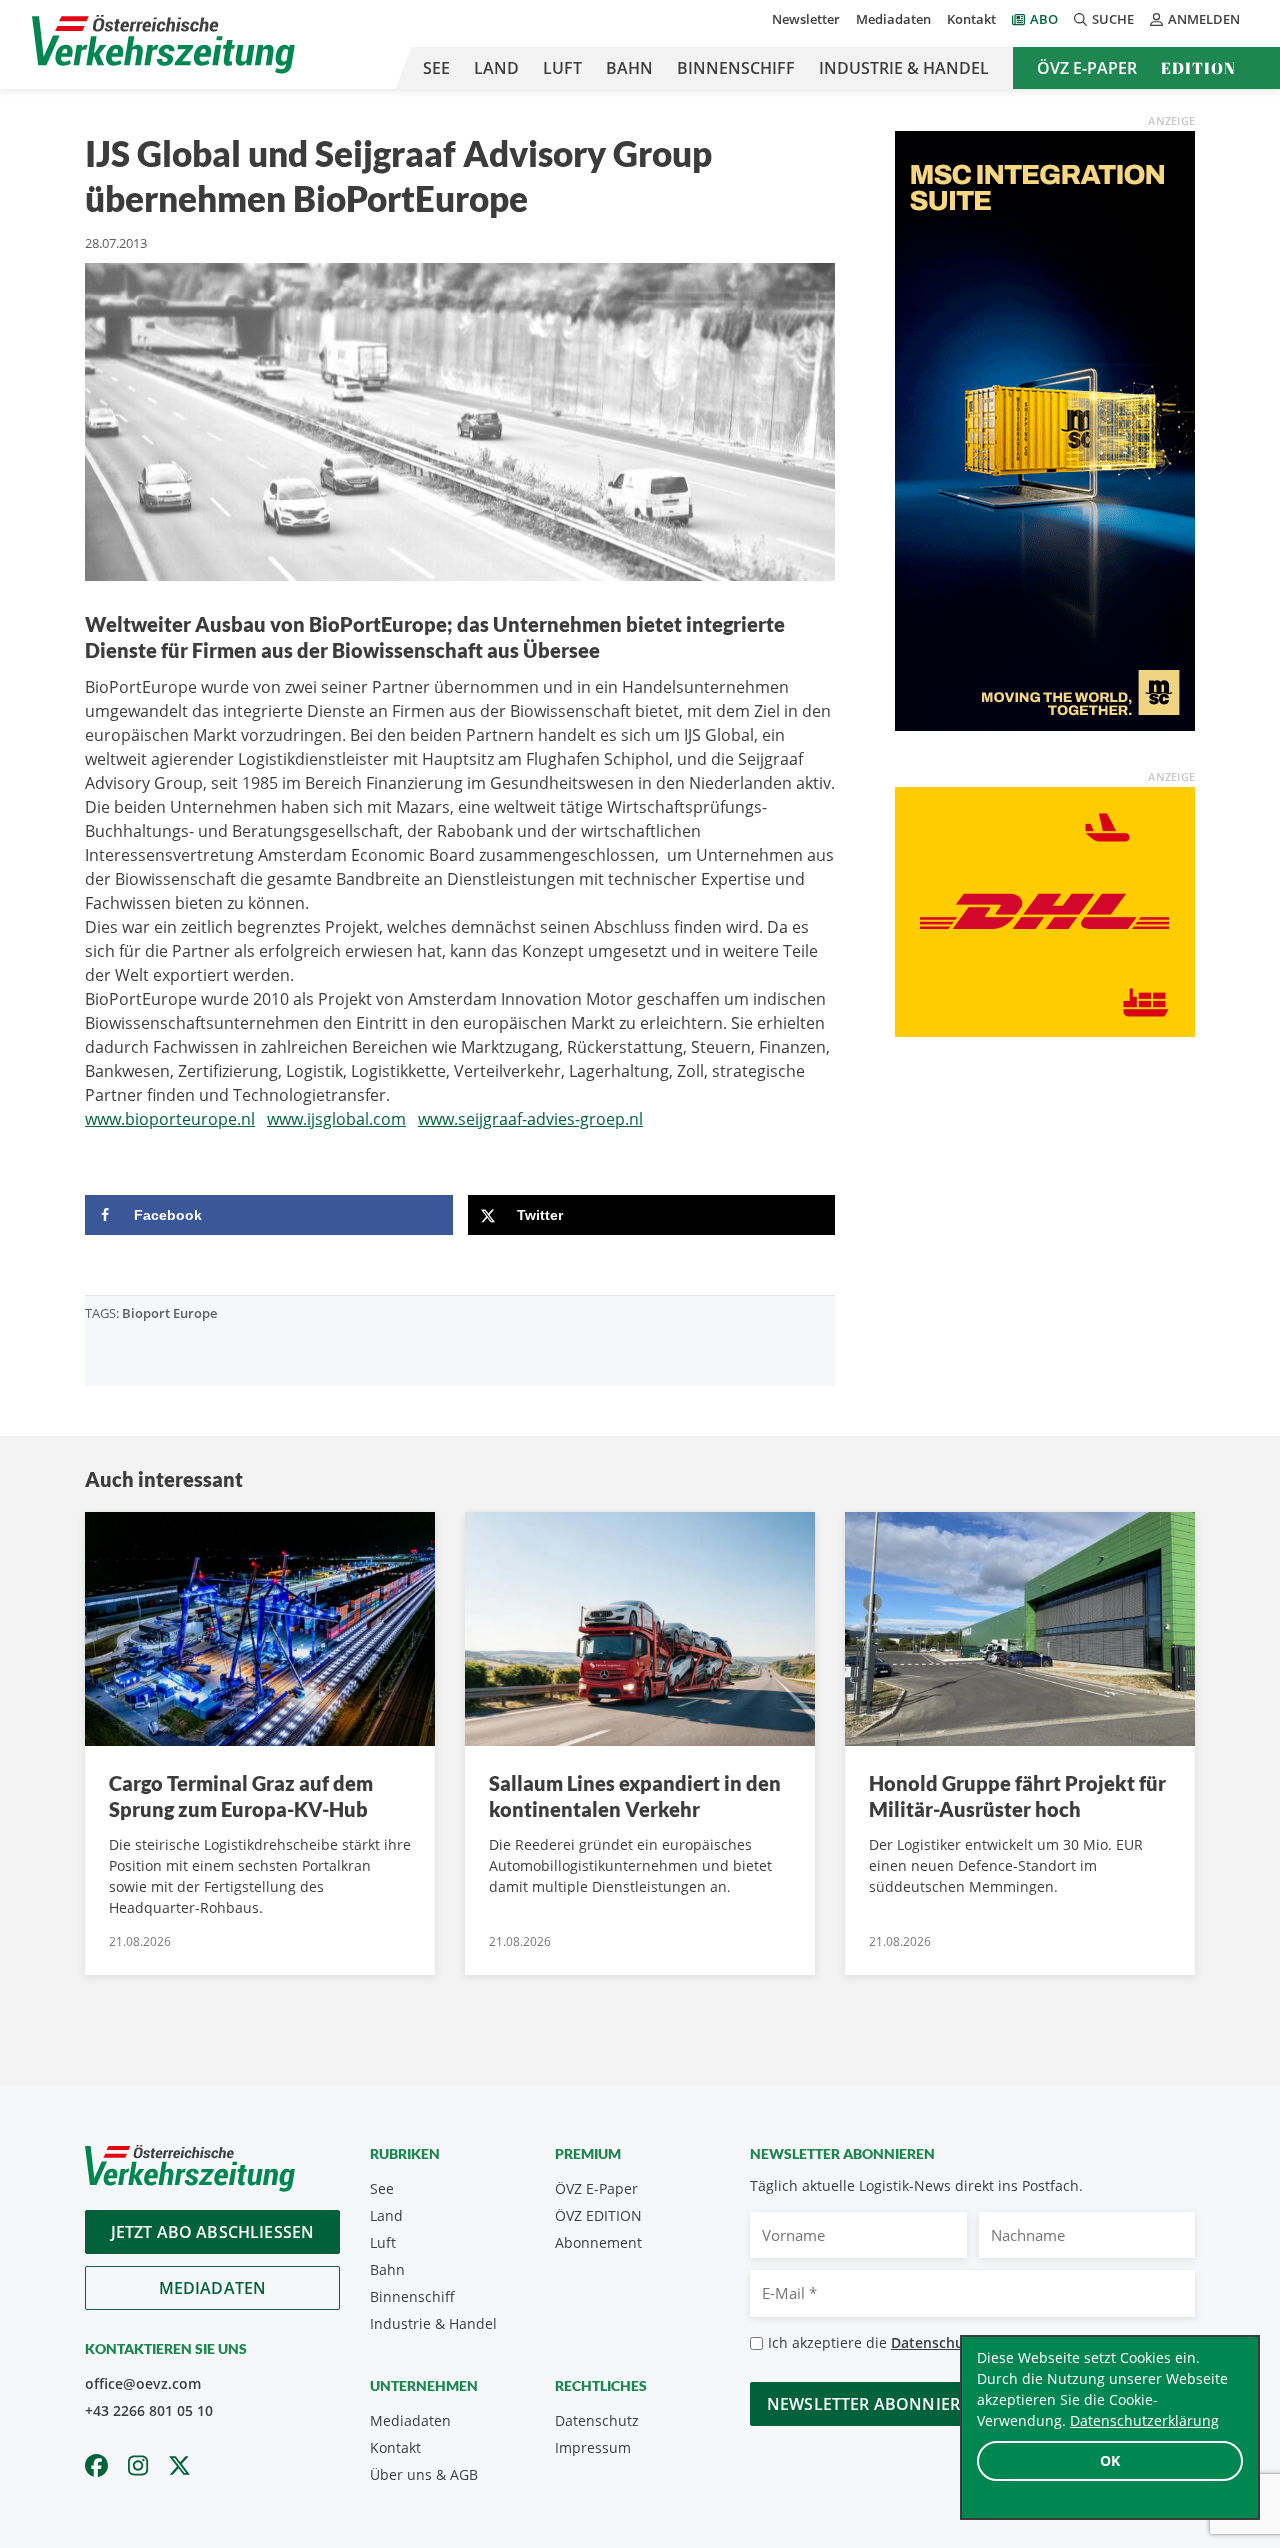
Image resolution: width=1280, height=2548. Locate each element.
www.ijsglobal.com (336, 1119)
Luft (562, 68)
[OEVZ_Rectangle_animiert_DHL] (1045, 910)
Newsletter (806, 19)
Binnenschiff (736, 68)
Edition (1198, 68)
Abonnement (598, 2242)
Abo (1044, 19)
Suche (1113, 19)
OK (1110, 2460)
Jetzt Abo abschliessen (213, 2232)
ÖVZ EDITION (598, 2215)
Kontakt (971, 19)
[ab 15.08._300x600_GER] (1045, 429)
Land (496, 68)
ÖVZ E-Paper (1087, 68)
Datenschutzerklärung (1144, 2420)
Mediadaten (893, 19)
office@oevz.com (143, 2383)
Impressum (593, 2447)
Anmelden (1204, 19)
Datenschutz (597, 2420)
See (436, 68)
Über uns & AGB (424, 2474)
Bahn (629, 68)
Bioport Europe (169, 1313)
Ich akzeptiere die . (930, 2342)
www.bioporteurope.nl (170, 1119)
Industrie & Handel (904, 68)
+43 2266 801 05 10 (149, 2410)
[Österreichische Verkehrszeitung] (163, 44)
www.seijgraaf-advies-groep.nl (530, 1119)
